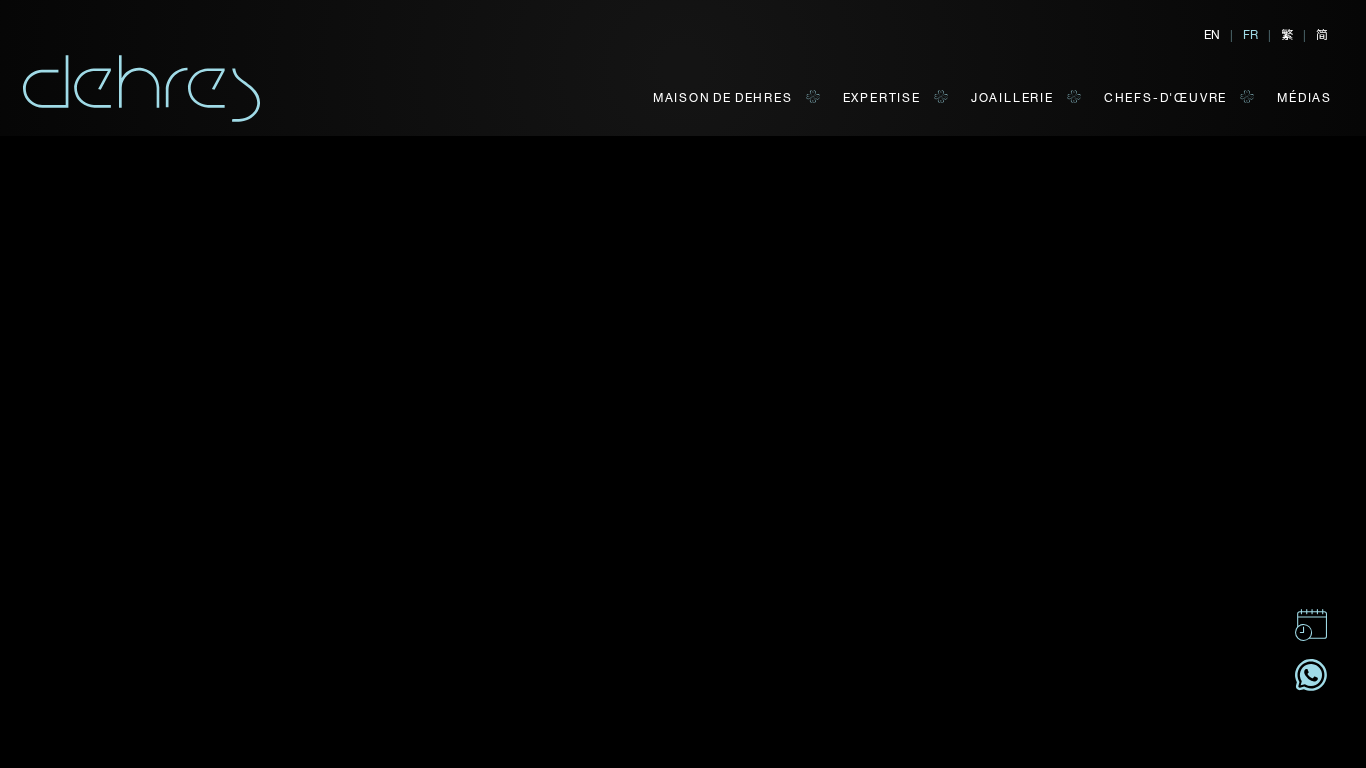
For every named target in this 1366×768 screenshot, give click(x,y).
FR (1250, 34)
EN (1212, 34)
